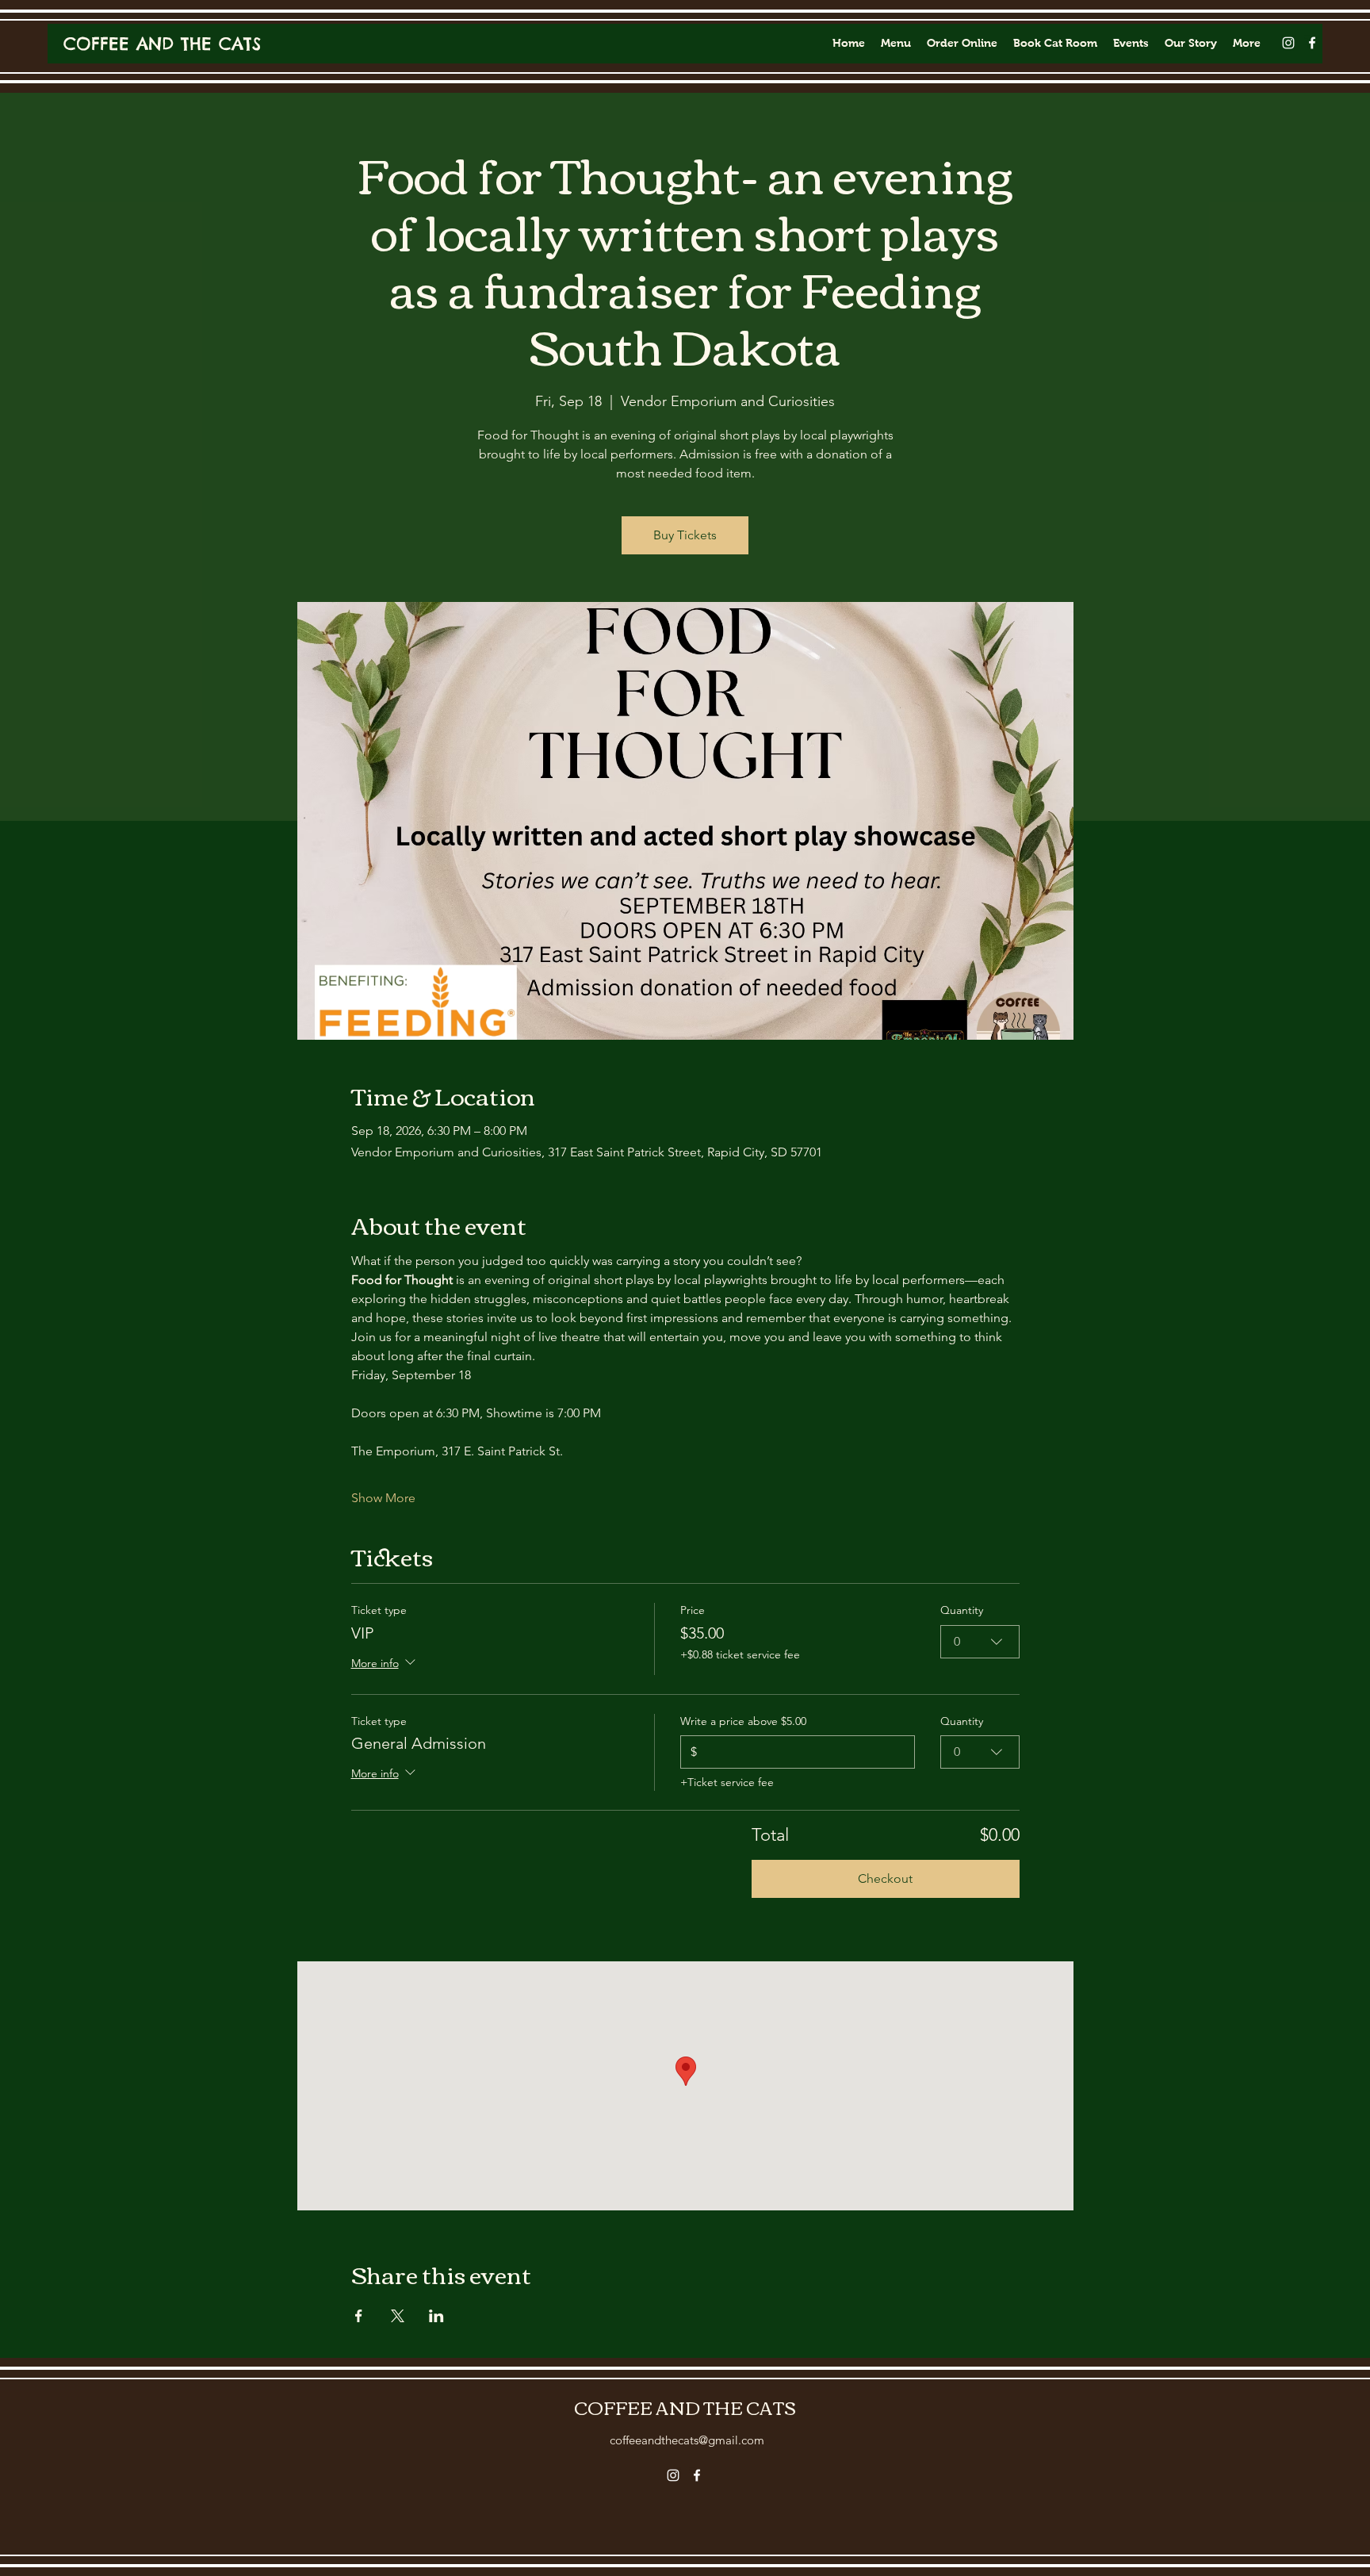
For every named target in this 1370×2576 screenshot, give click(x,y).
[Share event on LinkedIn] (436, 2316)
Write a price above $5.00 (743, 1721)
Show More (383, 1498)
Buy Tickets (685, 535)
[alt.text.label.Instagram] (1288, 43)
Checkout (885, 1878)
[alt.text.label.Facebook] (1312, 43)
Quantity (962, 1610)
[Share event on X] (398, 2316)
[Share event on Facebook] (359, 2316)
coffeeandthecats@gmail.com (687, 2440)
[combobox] (980, 1642)
